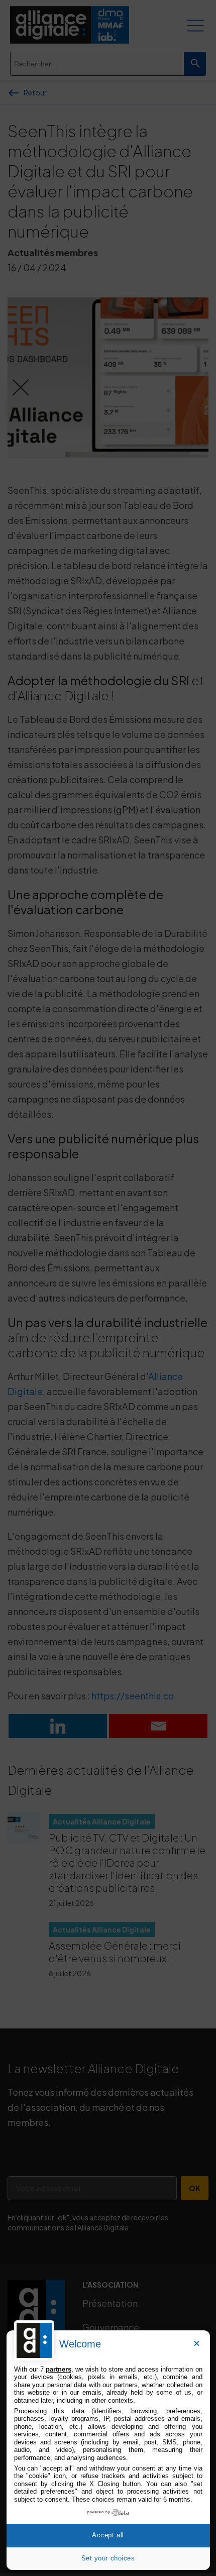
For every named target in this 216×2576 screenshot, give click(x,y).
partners (59, 2369)
